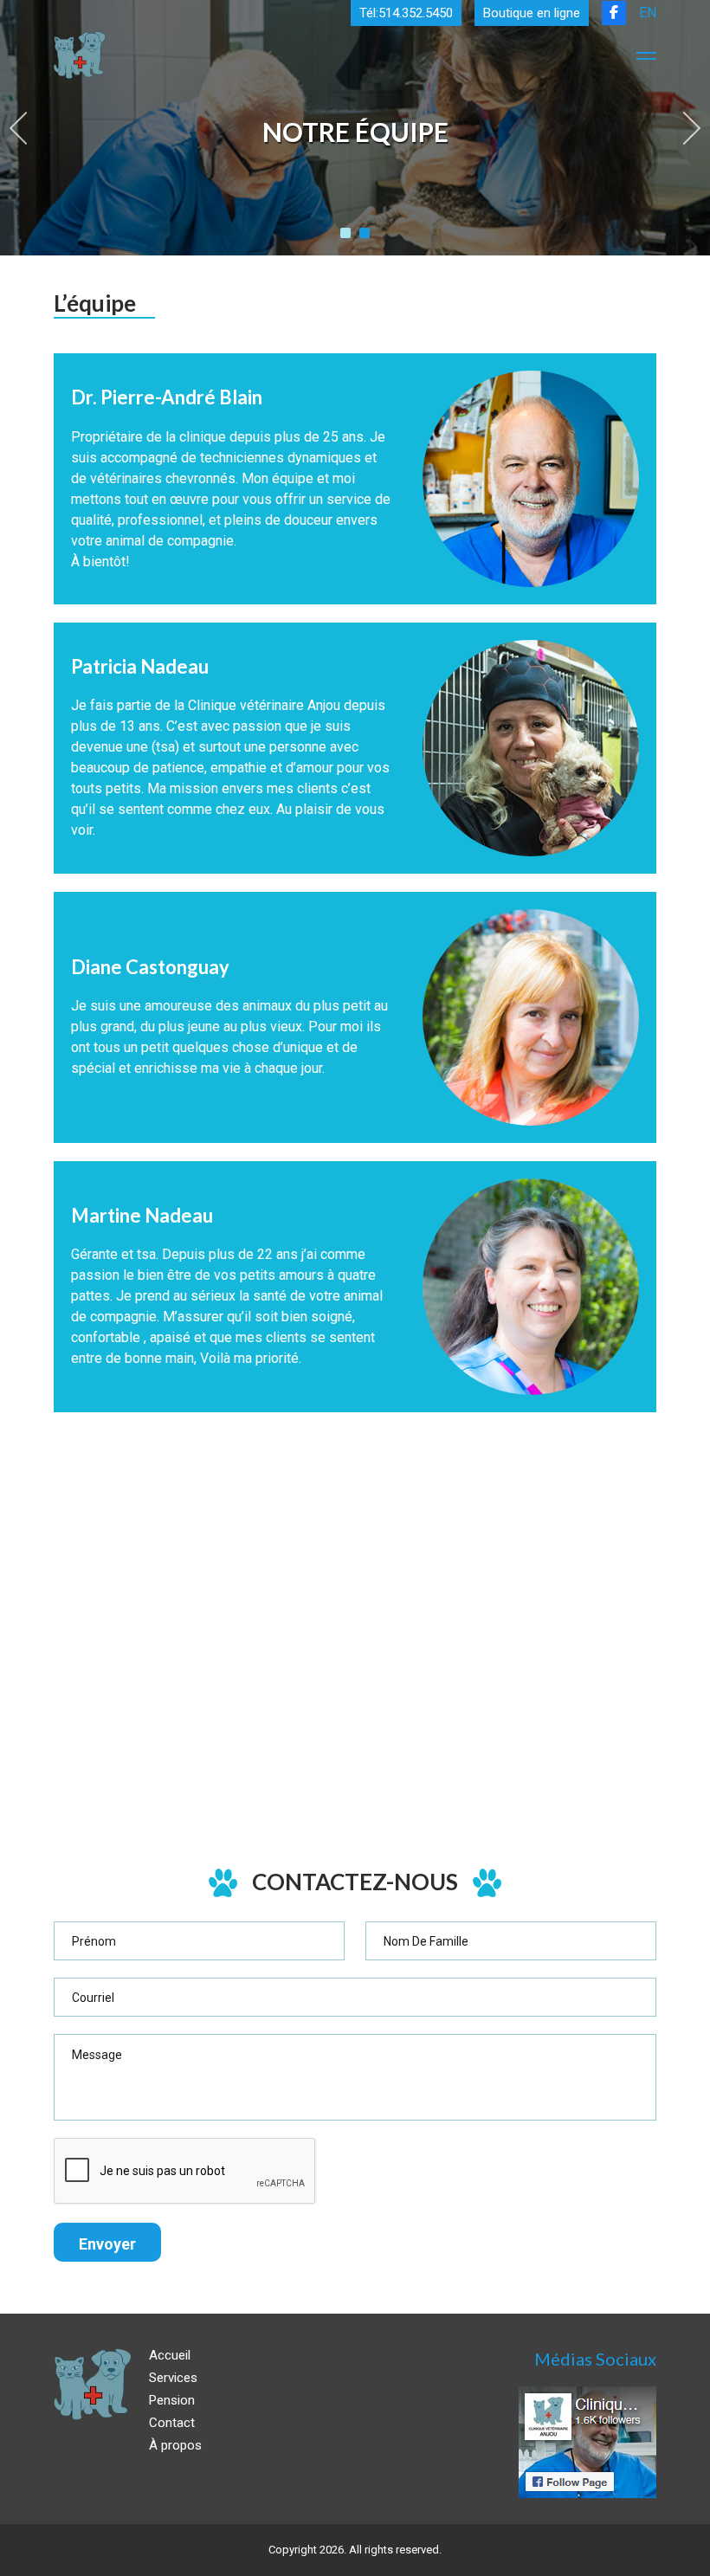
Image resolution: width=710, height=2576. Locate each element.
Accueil (170, 2355)
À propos (175, 2445)
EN (648, 13)
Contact (172, 2423)
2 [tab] (365, 233)
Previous (18, 128)
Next (692, 128)
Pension (172, 2400)
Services (173, 2378)
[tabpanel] (355, 128)
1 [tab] (345, 233)
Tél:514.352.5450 (406, 13)
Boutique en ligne (532, 13)
